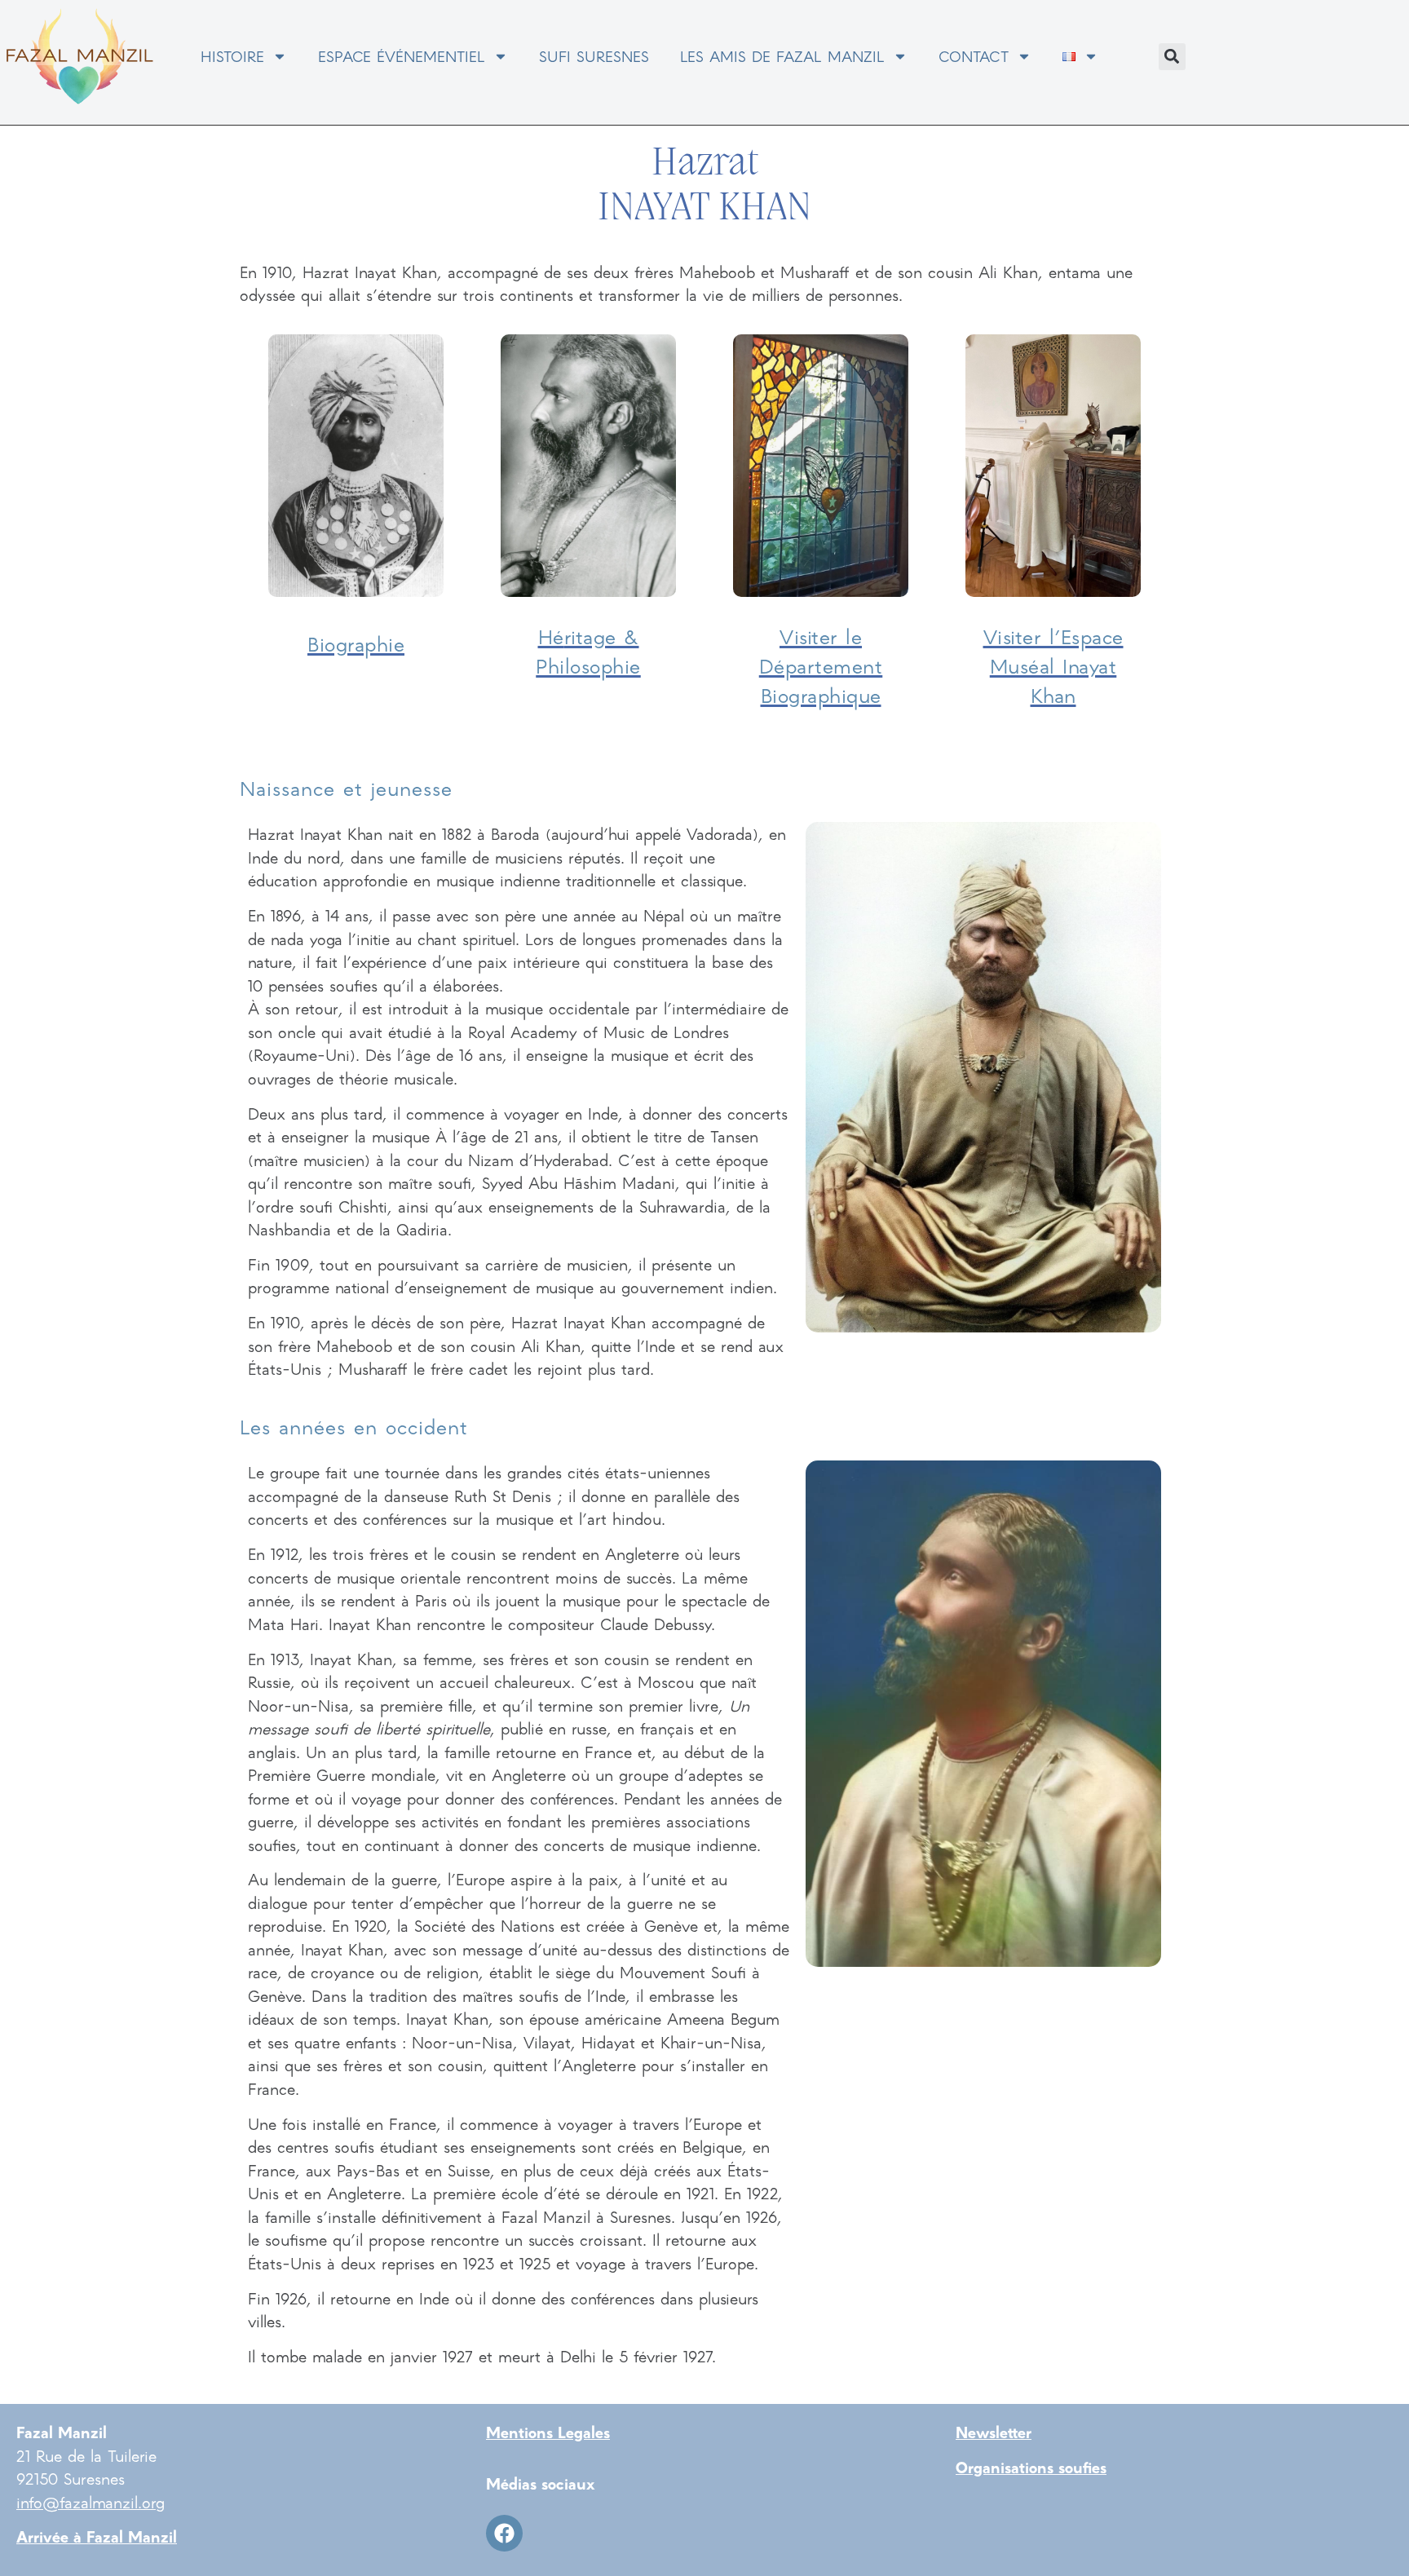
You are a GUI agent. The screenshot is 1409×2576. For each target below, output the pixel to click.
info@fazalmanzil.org (91, 2502)
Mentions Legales (548, 2432)
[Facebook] (504, 2533)
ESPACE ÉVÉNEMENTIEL (402, 56)
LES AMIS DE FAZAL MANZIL (782, 56)
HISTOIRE (232, 56)
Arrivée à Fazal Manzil (97, 2536)
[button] (1172, 57)
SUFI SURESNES (594, 56)
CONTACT (974, 56)
